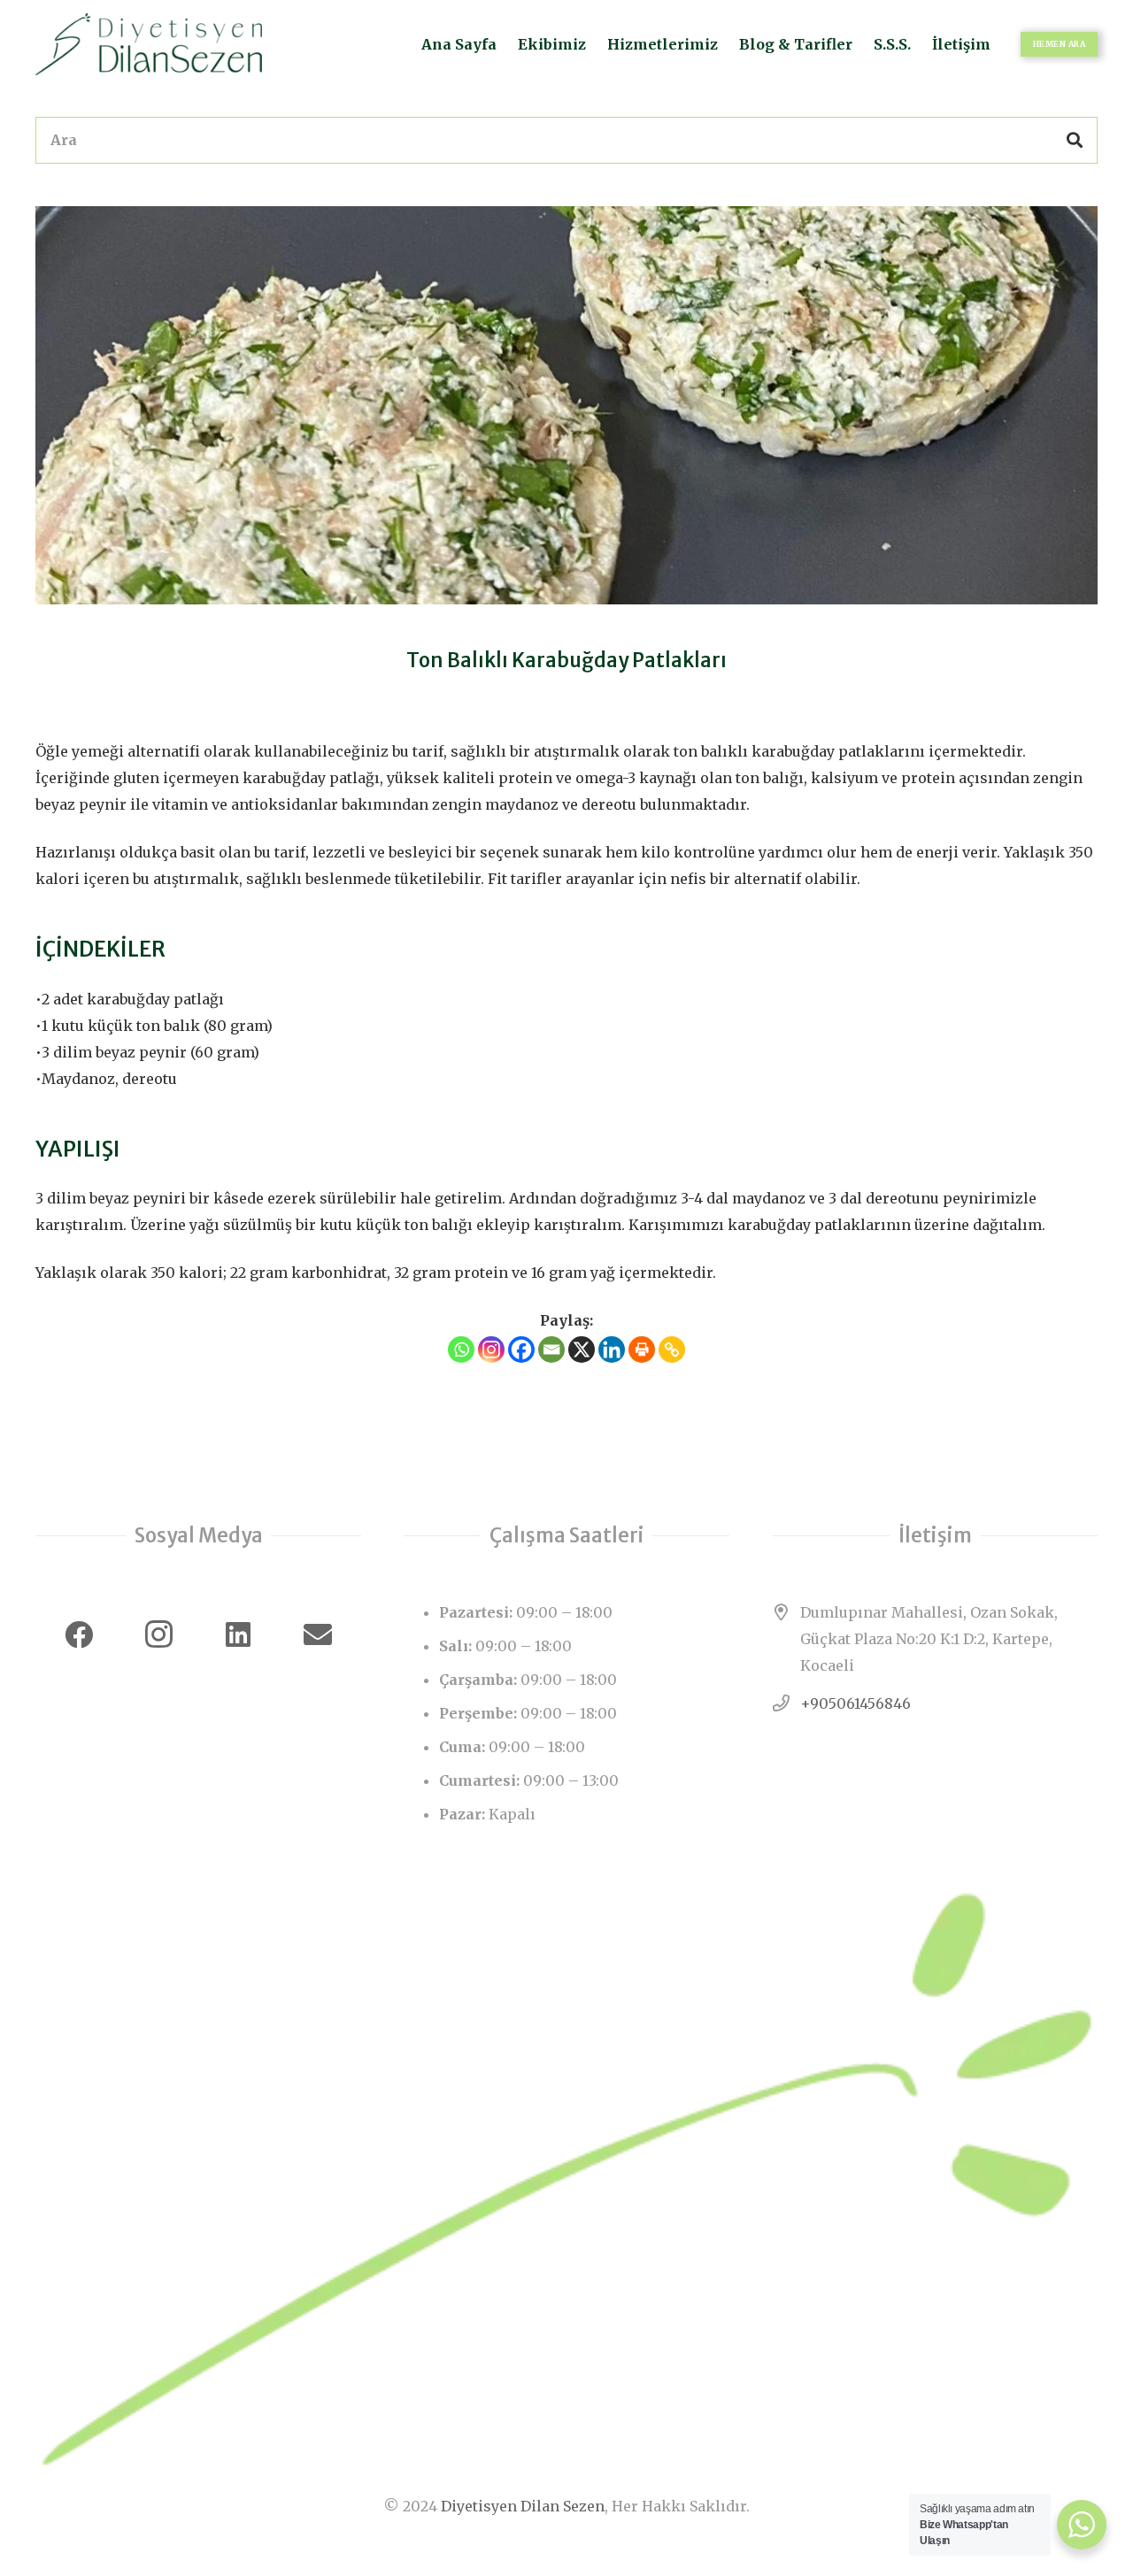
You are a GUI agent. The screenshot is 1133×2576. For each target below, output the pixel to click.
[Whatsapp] (461, 1350)
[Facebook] (521, 1350)
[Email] (551, 1350)
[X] (582, 1350)
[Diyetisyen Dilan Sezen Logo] (149, 44)
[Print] (642, 1350)
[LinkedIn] (238, 1634)
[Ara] (1075, 140)
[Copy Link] (672, 1350)
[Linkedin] (612, 1350)
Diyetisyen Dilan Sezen (523, 2506)
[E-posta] (318, 1634)
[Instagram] (491, 1350)
